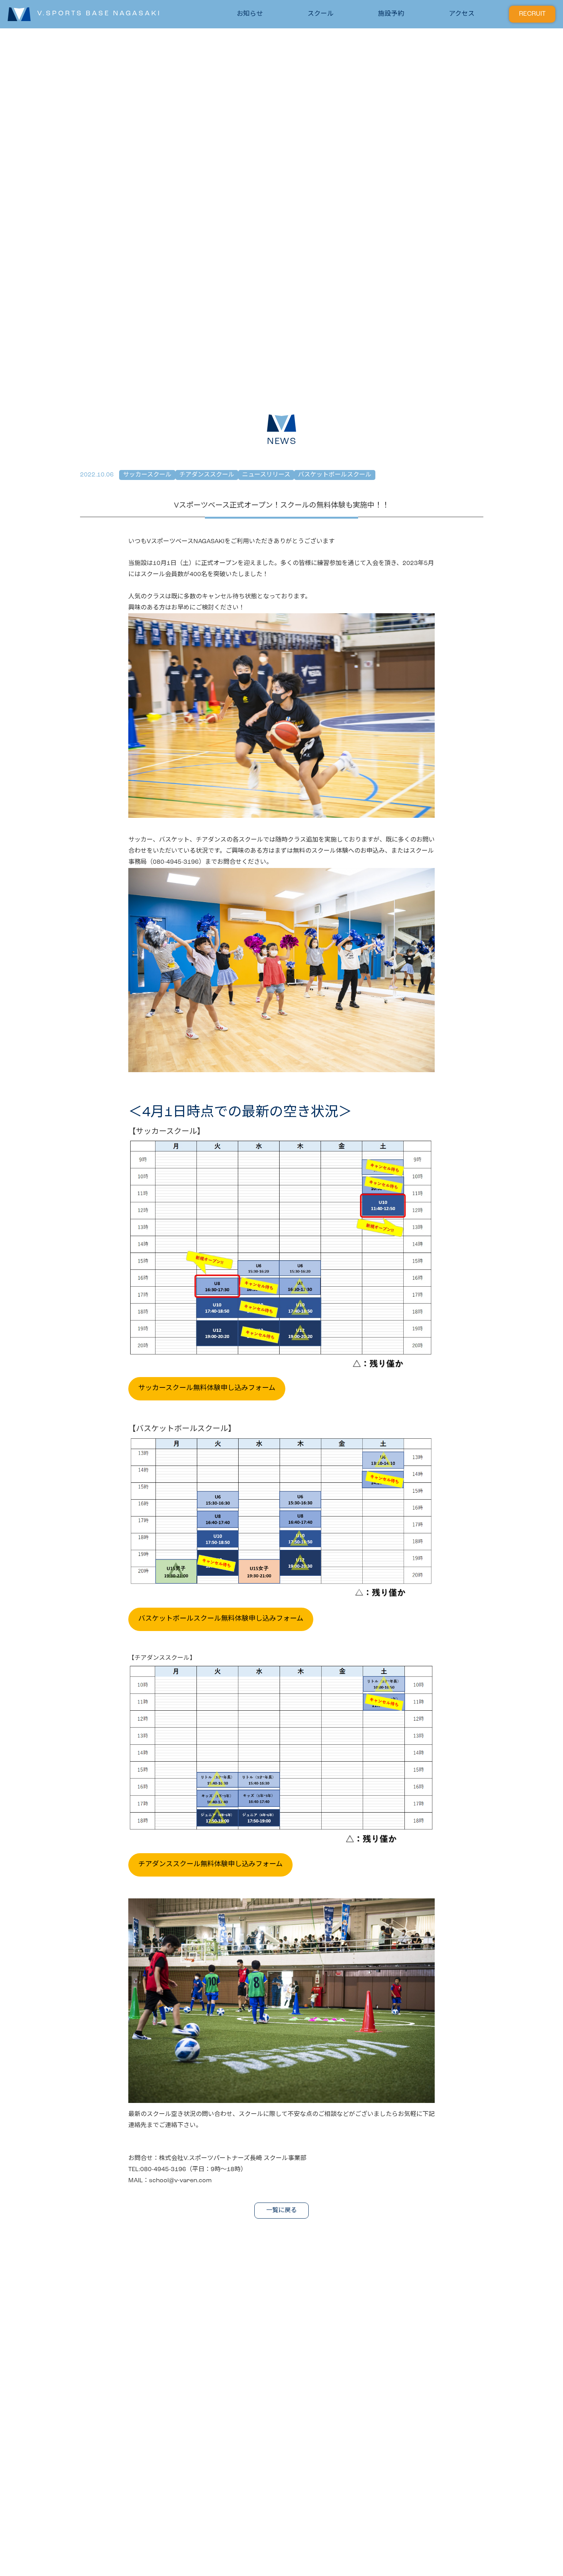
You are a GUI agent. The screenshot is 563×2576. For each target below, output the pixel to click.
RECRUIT (532, 14)
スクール (321, 14)
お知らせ (250, 14)
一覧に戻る (281, 2211)
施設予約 (391, 14)
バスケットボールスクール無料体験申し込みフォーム (221, 1619)
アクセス (462, 14)
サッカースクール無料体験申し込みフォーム (207, 1389)
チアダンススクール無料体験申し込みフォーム (210, 1865)
